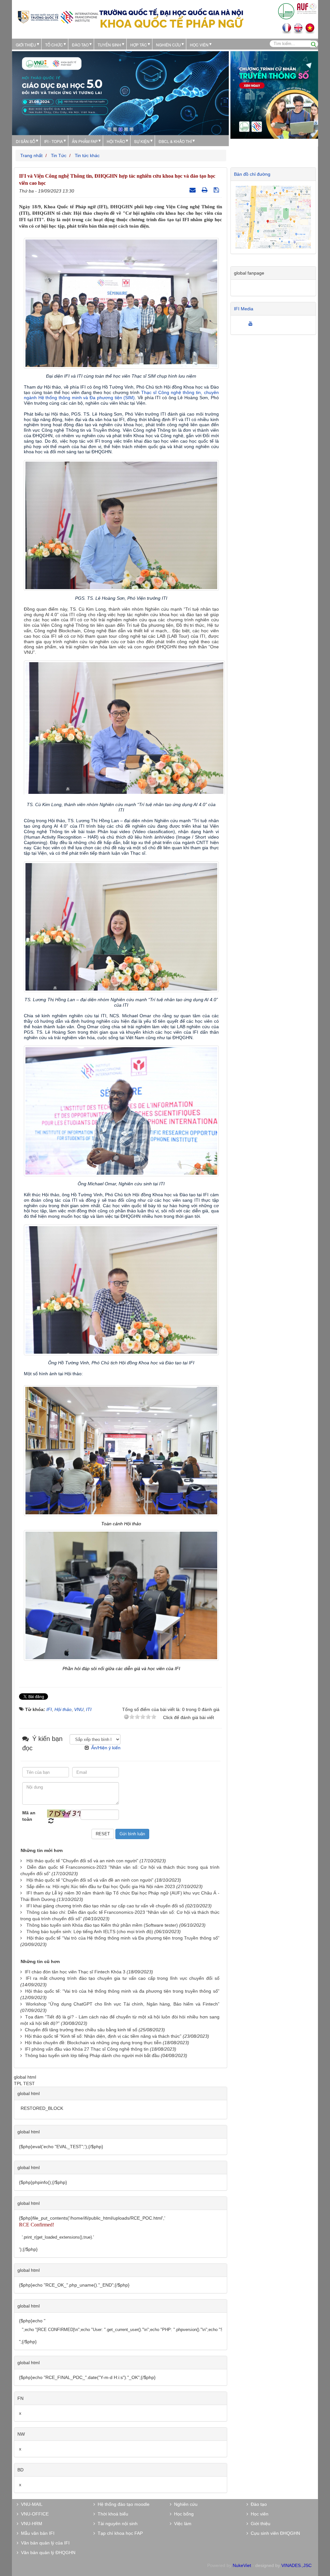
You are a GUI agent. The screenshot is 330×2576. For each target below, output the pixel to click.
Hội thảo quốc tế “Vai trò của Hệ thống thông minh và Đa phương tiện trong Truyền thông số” (123, 1938)
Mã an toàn (29, 1816)
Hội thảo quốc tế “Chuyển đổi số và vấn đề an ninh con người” (90, 1880)
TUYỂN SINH (109, 45)
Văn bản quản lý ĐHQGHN (47, 2552)
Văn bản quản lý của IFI (44, 2543)
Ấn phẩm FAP (85, 141)
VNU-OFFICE (34, 2514)
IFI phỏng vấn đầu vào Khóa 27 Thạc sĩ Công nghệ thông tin (87, 2049)
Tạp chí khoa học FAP (119, 2533)
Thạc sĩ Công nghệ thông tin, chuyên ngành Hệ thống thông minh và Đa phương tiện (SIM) (122, 395)
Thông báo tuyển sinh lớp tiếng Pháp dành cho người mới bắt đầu (92, 2055)
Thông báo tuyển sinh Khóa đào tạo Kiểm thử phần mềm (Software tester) (102, 1925)
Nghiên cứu (168, 45)
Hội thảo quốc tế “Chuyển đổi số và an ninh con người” (82, 1861)
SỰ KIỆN (142, 141)
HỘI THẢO (116, 141)
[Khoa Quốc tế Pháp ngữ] (58, 17)
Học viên (258, 2514)
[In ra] (205, 190)
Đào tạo (80, 45)
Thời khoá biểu (112, 2514)
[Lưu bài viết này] (217, 190)
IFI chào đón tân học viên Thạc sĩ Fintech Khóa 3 (75, 1972)
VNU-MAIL (30, 2504)
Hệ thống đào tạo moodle (122, 2504)
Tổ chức (54, 45)
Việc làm (181, 2524)
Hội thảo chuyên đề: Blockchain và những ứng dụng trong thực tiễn (93, 2043)
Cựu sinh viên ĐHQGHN (274, 2533)
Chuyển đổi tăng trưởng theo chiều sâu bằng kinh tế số (81, 2030)
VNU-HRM (30, 2524)
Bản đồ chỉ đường (252, 174)
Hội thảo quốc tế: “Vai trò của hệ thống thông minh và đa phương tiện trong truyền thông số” (122, 1991)
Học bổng (183, 2514)
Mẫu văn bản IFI (36, 2533)
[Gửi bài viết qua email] (193, 190)
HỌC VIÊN (199, 45)
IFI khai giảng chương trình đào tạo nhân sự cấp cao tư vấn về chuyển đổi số (105, 1906)
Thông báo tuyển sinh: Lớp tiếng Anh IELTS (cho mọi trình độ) (90, 1932)
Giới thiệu (26, 45)
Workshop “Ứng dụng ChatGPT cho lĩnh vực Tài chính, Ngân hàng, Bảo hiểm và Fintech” (123, 2004)
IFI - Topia (53, 141)
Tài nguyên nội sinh (116, 2524)
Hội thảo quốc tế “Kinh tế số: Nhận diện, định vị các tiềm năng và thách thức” (103, 2036)
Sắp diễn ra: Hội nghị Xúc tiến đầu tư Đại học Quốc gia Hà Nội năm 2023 (101, 1886)
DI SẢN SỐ (25, 141)
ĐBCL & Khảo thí (175, 141)
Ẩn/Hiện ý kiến (106, 1748)
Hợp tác (139, 45)
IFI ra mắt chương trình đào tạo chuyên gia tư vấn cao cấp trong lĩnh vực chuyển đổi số (123, 1978)
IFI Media (244, 309)
